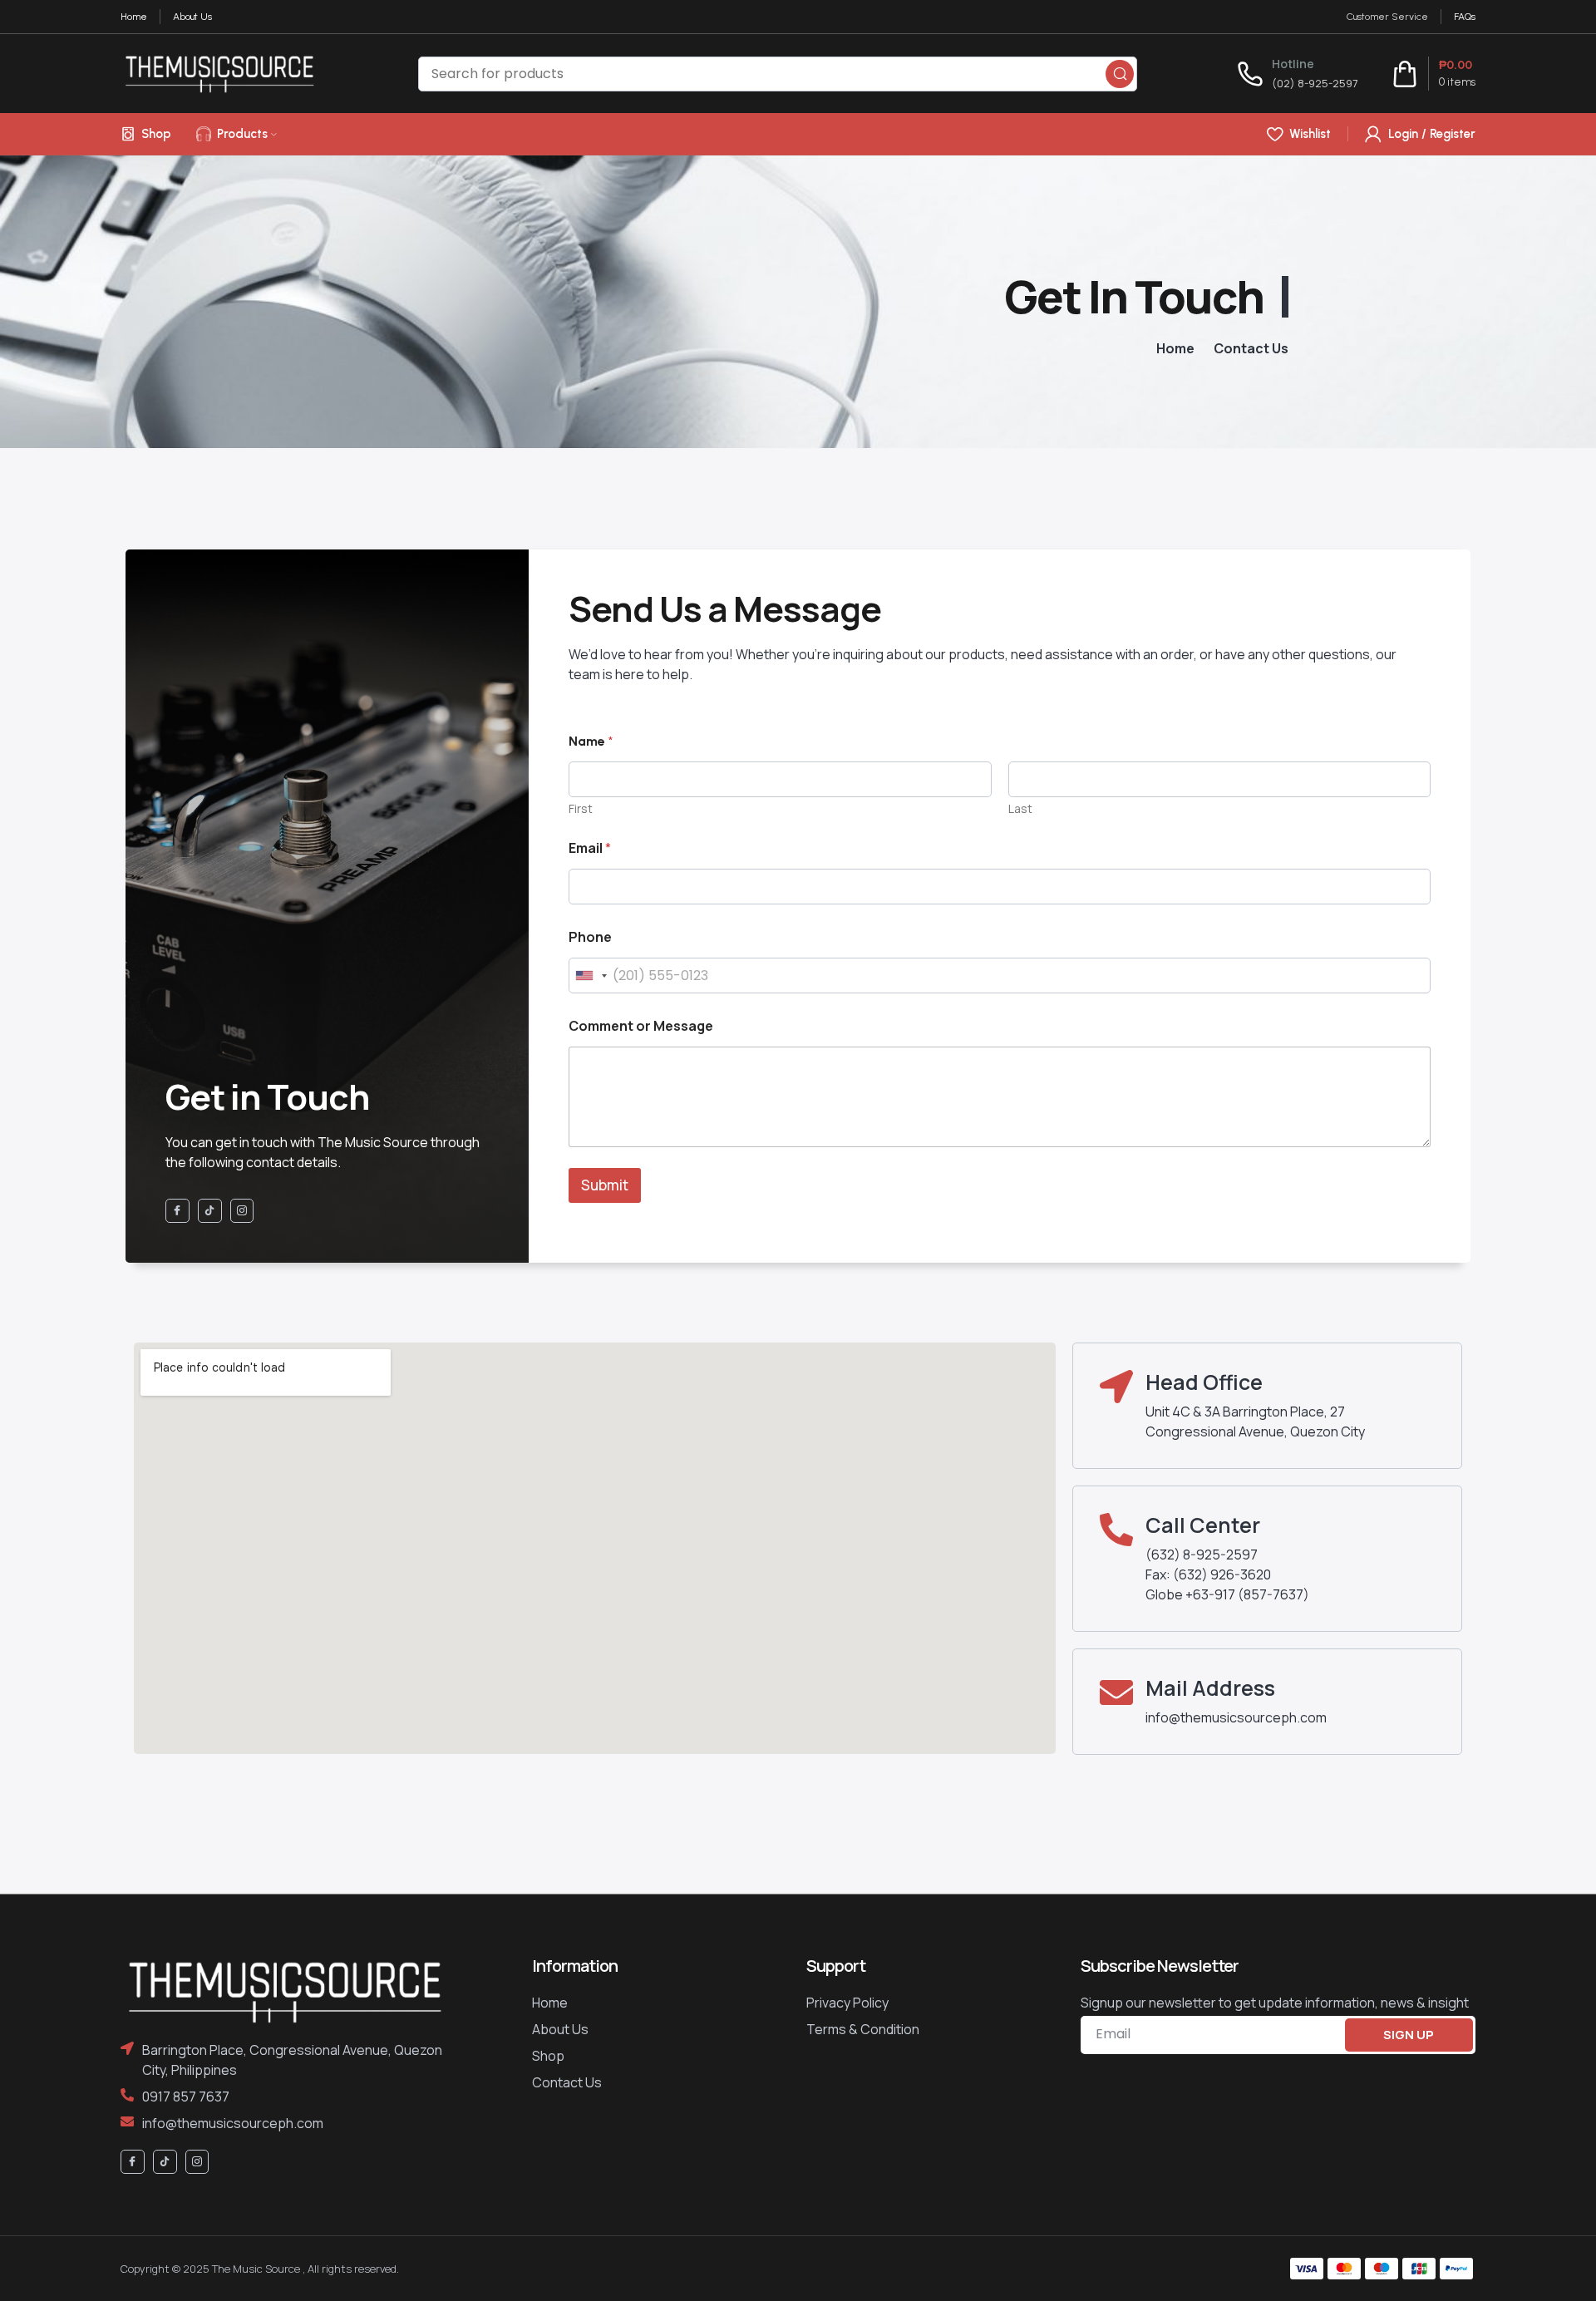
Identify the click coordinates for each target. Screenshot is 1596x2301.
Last (1020, 808)
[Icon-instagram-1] (242, 1211)
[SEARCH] (1120, 74)
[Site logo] (219, 72)
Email (590, 848)
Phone (590, 937)
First (581, 808)
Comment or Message (641, 1026)
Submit (605, 1185)
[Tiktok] (210, 1211)
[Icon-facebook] (177, 1211)
